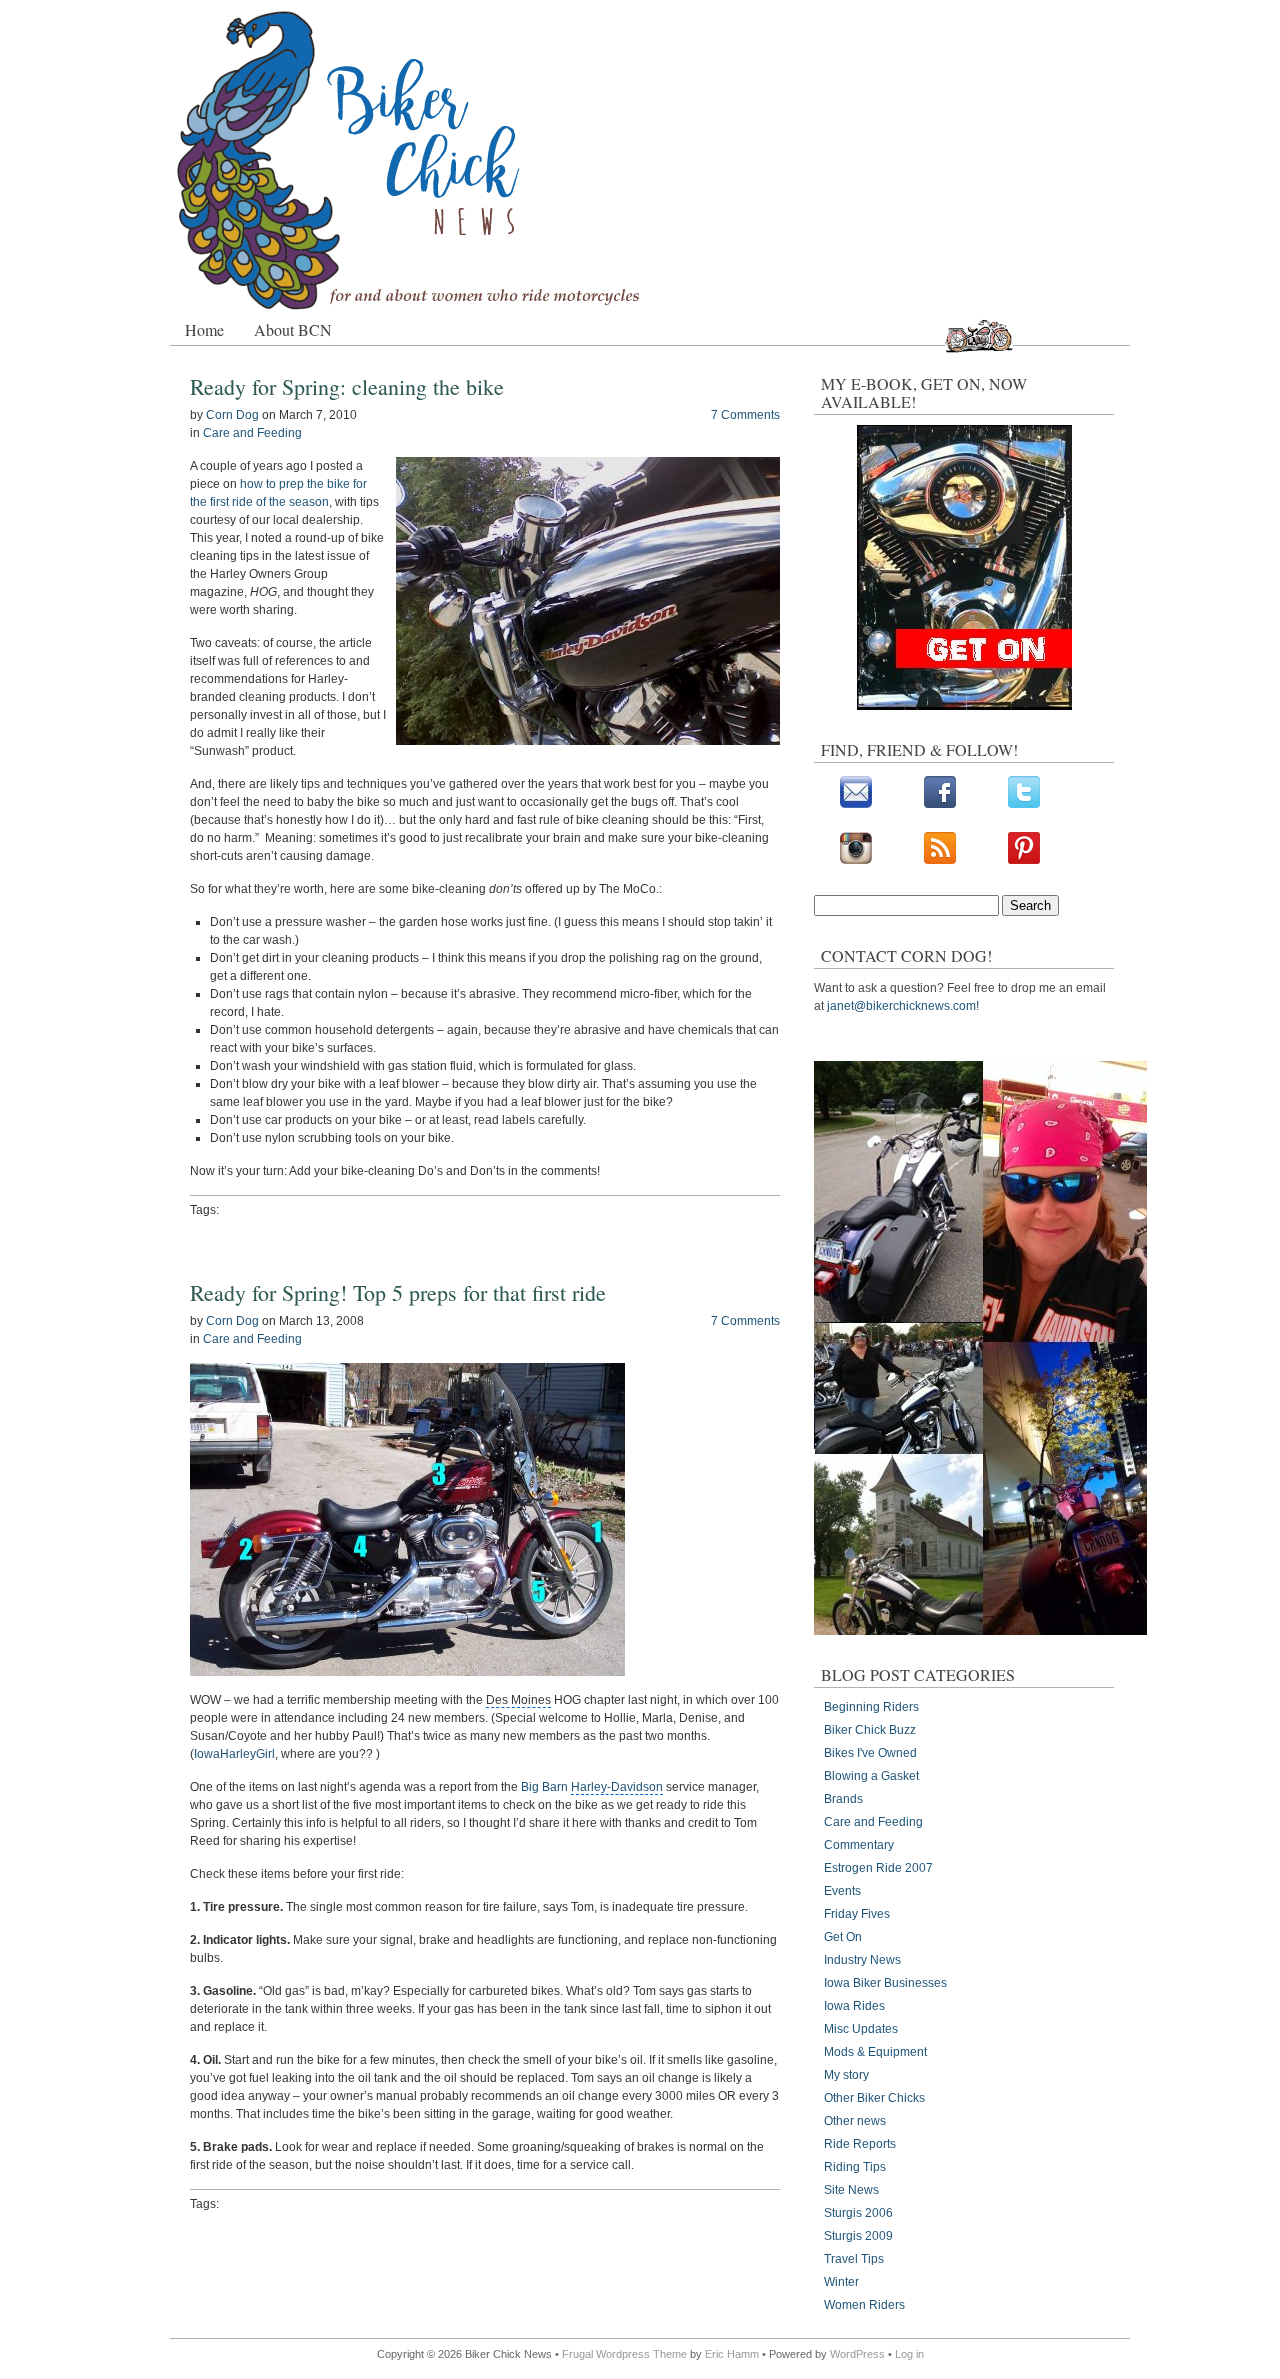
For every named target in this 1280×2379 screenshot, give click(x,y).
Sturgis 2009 (858, 2236)
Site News (851, 2190)
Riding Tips (855, 2167)
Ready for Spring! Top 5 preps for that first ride (398, 1292)
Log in (909, 2354)
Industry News (862, 1960)
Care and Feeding (252, 433)
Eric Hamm (732, 2354)
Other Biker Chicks (874, 2098)
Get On (843, 1937)
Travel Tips (854, 2259)
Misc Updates (861, 2029)
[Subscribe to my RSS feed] (940, 860)
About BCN (293, 329)
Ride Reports (860, 2144)
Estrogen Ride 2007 (878, 1868)
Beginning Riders (871, 1707)
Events (842, 1891)
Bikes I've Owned (870, 1753)
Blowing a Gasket (871, 1776)
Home (204, 329)
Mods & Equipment (875, 2052)
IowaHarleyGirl (234, 1754)
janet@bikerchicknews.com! (903, 1006)
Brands (843, 1799)
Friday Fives (857, 1914)
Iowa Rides (854, 2006)
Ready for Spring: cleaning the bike (347, 386)
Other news (855, 2121)
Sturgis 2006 (858, 2213)
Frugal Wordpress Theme (624, 2354)
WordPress (857, 2354)
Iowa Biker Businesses (885, 1983)
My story (846, 2075)
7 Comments (745, 415)
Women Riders (864, 2305)
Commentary (859, 1845)
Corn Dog (232, 415)
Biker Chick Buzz (870, 1730)
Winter (841, 2282)
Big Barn (592, 1787)
